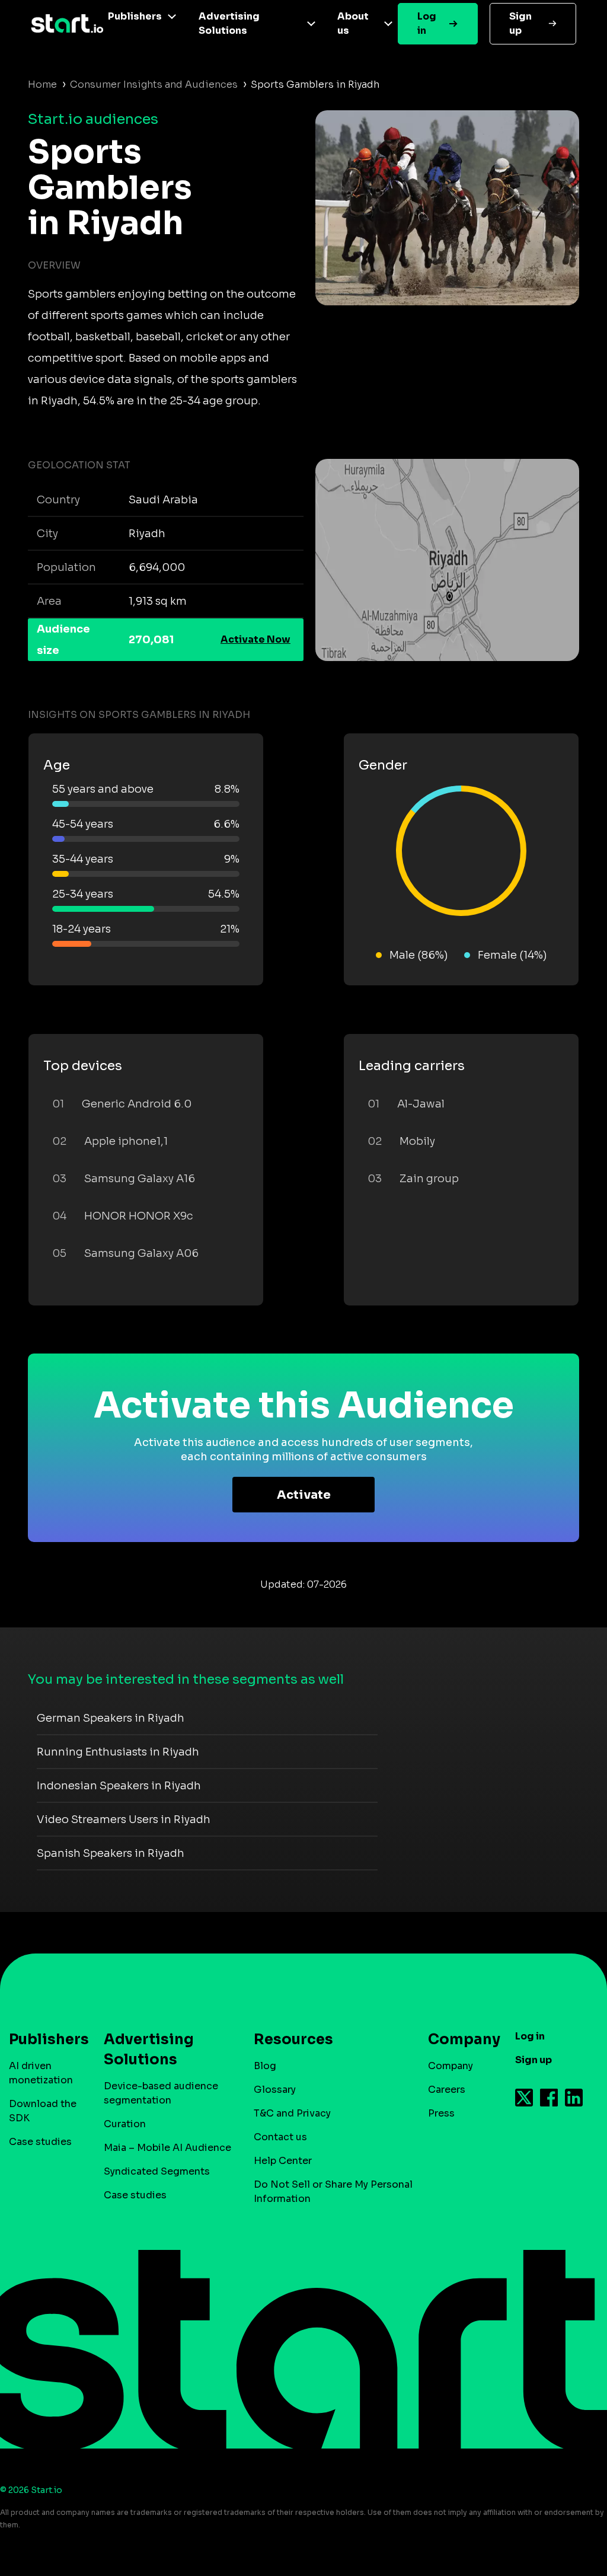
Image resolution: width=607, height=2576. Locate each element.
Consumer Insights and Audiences (154, 84)
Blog (265, 2066)
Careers (447, 2090)
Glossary (275, 2090)
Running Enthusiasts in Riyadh (118, 1752)
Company (451, 2066)
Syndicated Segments (157, 2171)
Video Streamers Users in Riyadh (124, 1820)
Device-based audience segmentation (161, 2093)
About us (353, 23)
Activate (304, 1495)
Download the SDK (43, 2111)
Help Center (283, 2161)
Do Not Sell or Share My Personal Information (333, 2192)
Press (441, 2113)
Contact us (280, 2137)
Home (42, 84)
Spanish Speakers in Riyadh (111, 1853)
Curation (125, 2124)
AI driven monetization (41, 2073)
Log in (427, 23)
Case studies (40, 2142)
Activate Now (255, 639)
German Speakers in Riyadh (111, 1718)
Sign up (520, 23)
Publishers (135, 16)
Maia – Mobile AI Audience (167, 2148)
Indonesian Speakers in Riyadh (119, 1786)
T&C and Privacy (292, 2113)
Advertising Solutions (229, 23)
